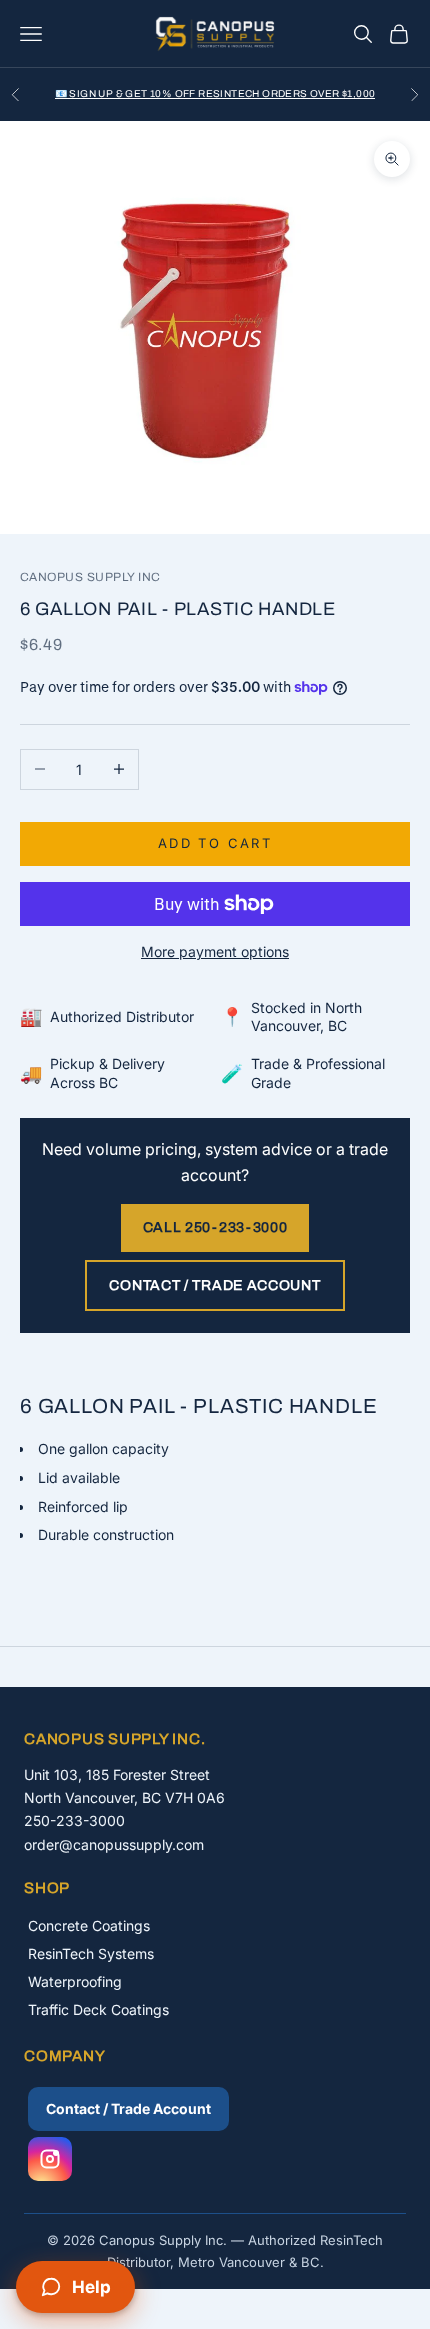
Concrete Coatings (89, 1925)
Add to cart (215, 843)
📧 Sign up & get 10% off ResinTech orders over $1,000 (215, 93)
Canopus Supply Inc (90, 577)
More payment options (215, 951)
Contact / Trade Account (214, 1285)
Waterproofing (75, 1981)
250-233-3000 (74, 1820)
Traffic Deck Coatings (98, 2009)
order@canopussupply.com (114, 1844)
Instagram (50, 2159)
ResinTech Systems (91, 1953)
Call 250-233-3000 (215, 1227)
